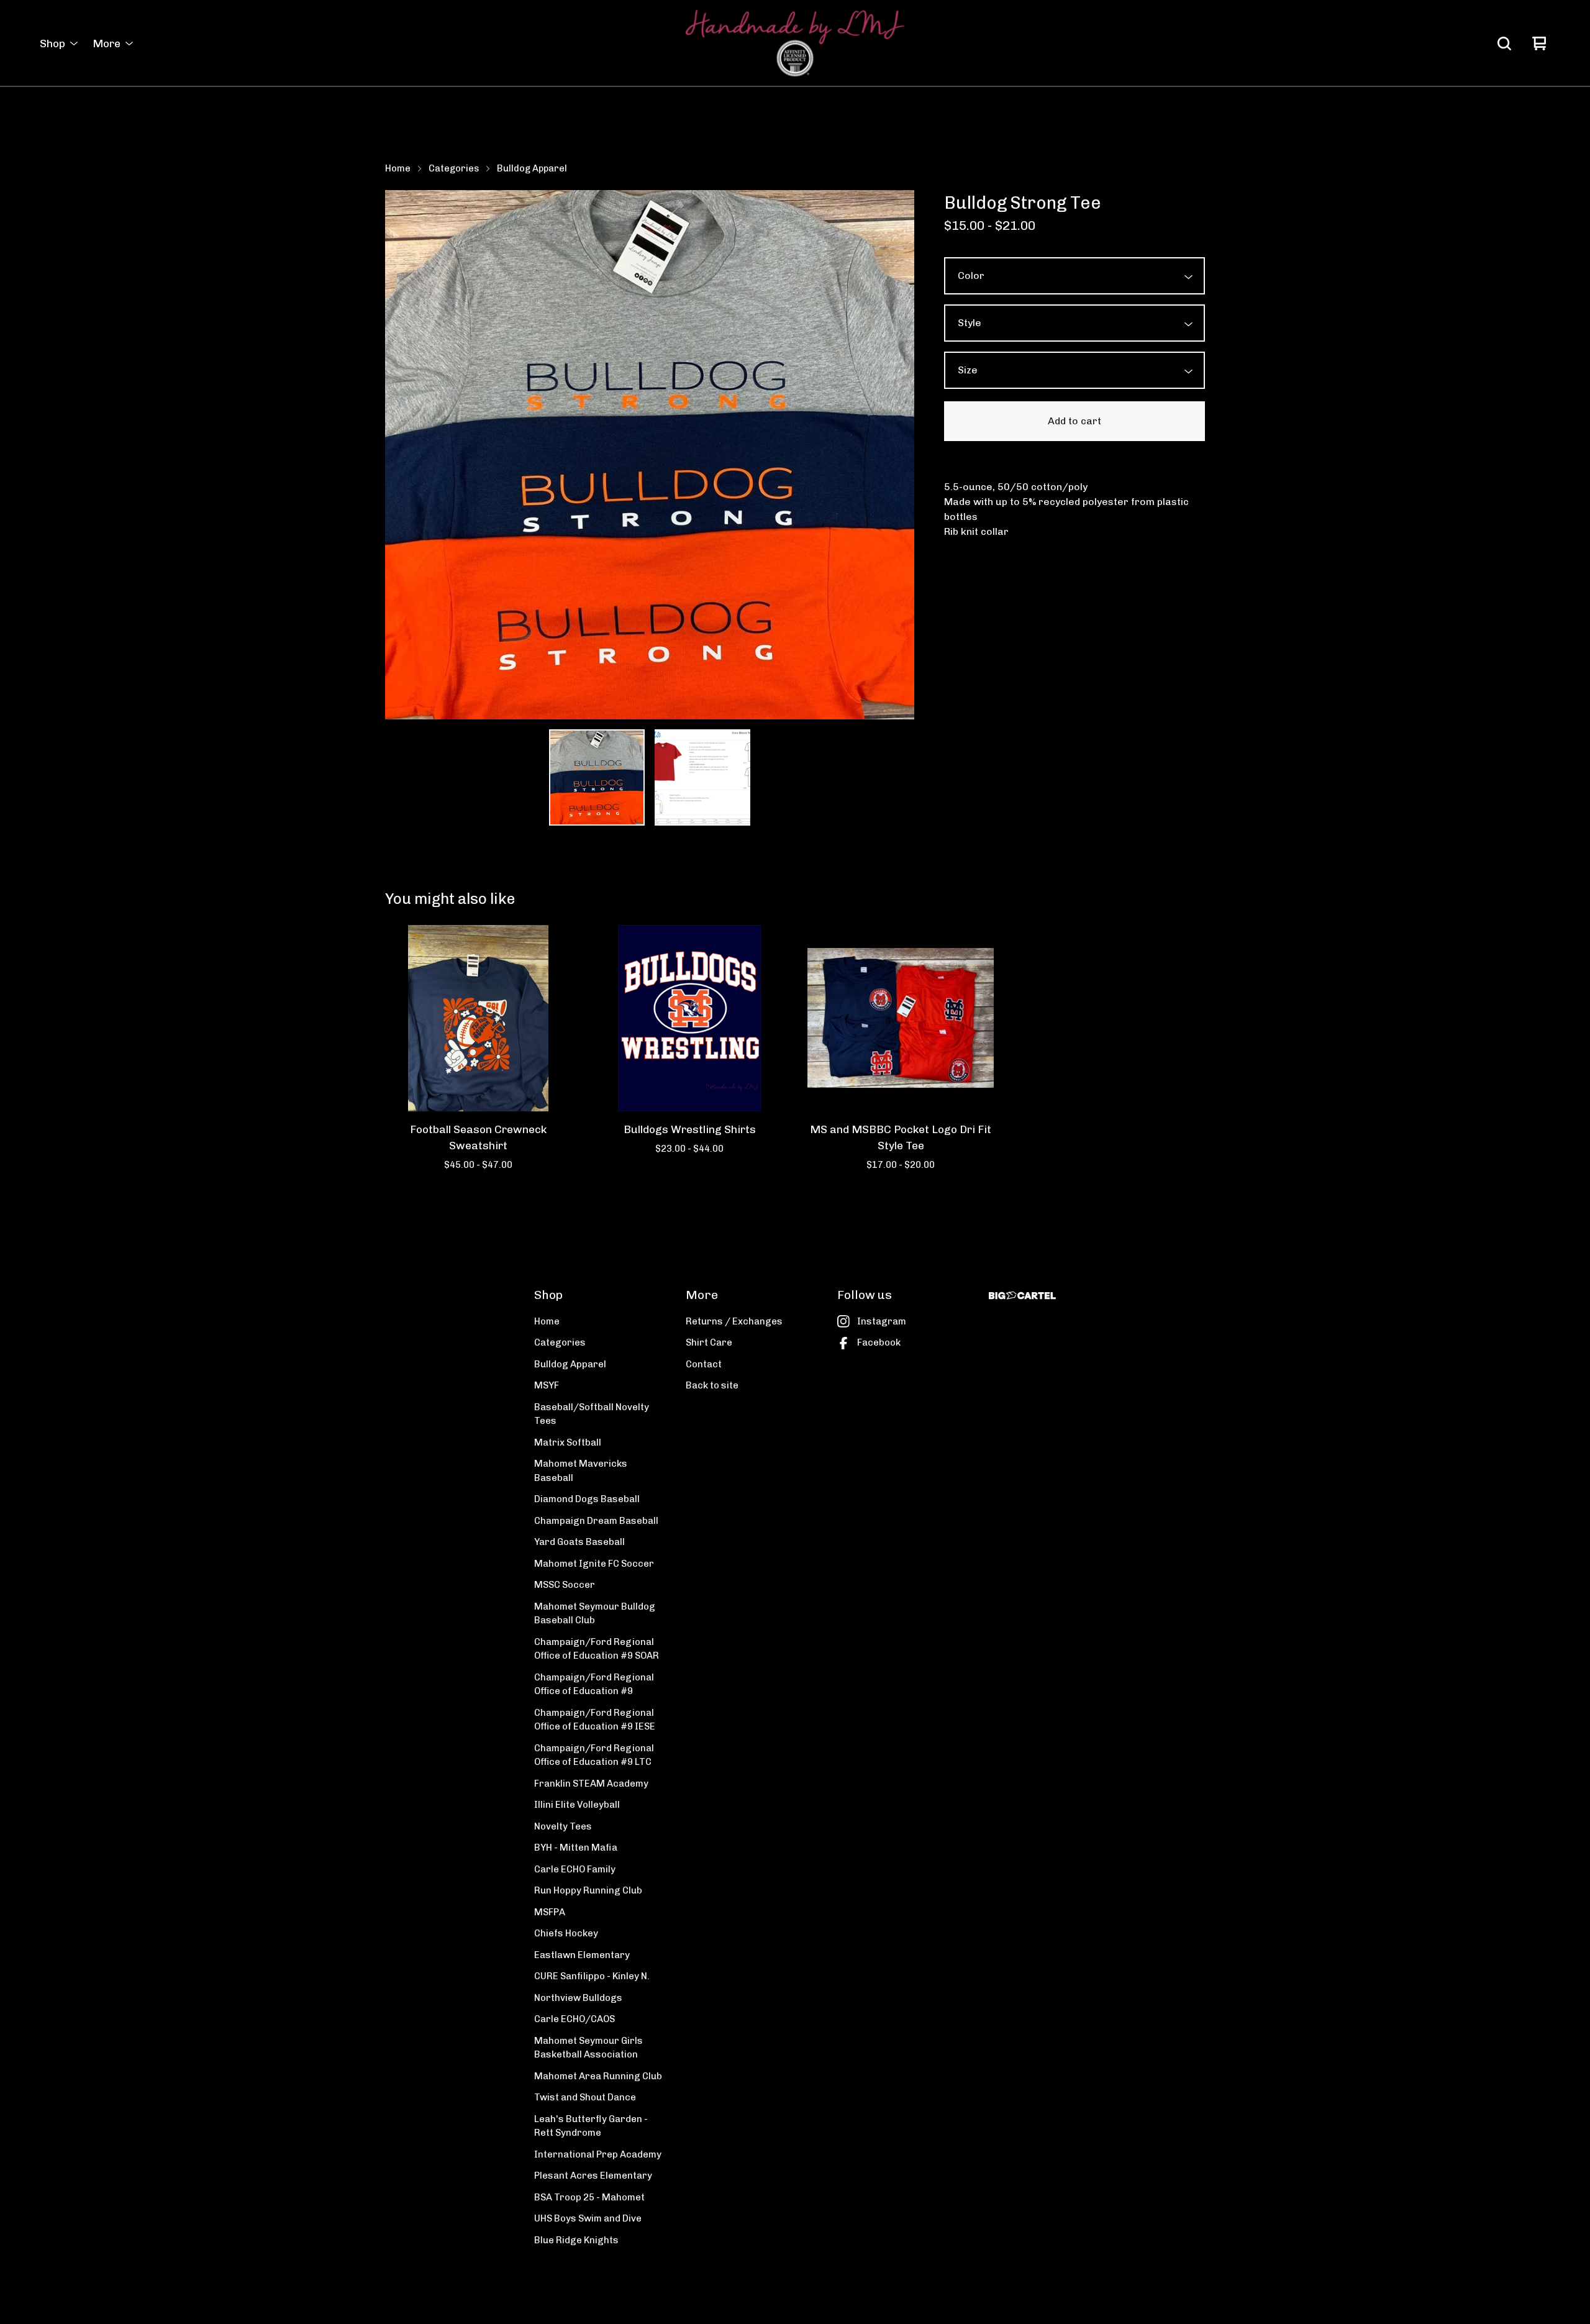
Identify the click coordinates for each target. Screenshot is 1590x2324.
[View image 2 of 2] (702, 777)
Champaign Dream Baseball (596, 1521)
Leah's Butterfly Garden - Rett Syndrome (591, 2126)
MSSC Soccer (565, 1585)
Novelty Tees (563, 1826)
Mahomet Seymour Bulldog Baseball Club (595, 1614)
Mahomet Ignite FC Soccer (594, 1564)
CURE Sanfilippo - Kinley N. (592, 1976)
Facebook (879, 1342)
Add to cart (1074, 421)
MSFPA (550, 1912)
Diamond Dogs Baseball (587, 1499)
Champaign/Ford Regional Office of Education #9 (594, 1684)
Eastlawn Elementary (582, 1955)
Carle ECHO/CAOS (575, 2019)
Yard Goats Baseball (579, 1542)
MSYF (547, 1385)
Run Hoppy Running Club (588, 1890)
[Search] (1504, 43)
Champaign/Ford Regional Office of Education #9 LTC (594, 1755)
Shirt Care (709, 1342)
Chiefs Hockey (566, 1933)
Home (398, 168)
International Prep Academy (598, 2154)
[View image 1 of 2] (597, 777)
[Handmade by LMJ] (795, 43)
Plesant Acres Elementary (593, 2176)
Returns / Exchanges (734, 1321)
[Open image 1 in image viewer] (650, 455)
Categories (454, 168)
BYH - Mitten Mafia (576, 1848)
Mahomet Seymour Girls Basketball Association (588, 2048)
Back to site (712, 1385)
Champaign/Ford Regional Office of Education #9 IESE (595, 1720)
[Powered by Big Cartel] (1022, 1296)
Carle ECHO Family (575, 1869)
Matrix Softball (568, 1442)
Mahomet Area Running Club (598, 2076)
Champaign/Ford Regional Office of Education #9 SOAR (597, 1649)
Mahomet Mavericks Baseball (581, 1471)
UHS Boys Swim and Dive (588, 2218)
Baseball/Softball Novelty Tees (592, 1414)
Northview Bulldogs (578, 1998)
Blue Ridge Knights (576, 2240)
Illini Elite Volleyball (577, 1805)
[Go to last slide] (402, 455)
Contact (704, 1364)
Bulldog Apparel (532, 168)
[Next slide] (897, 455)
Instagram (882, 1321)
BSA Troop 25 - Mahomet (589, 2197)
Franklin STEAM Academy (591, 1784)
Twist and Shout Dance (585, 2097)
